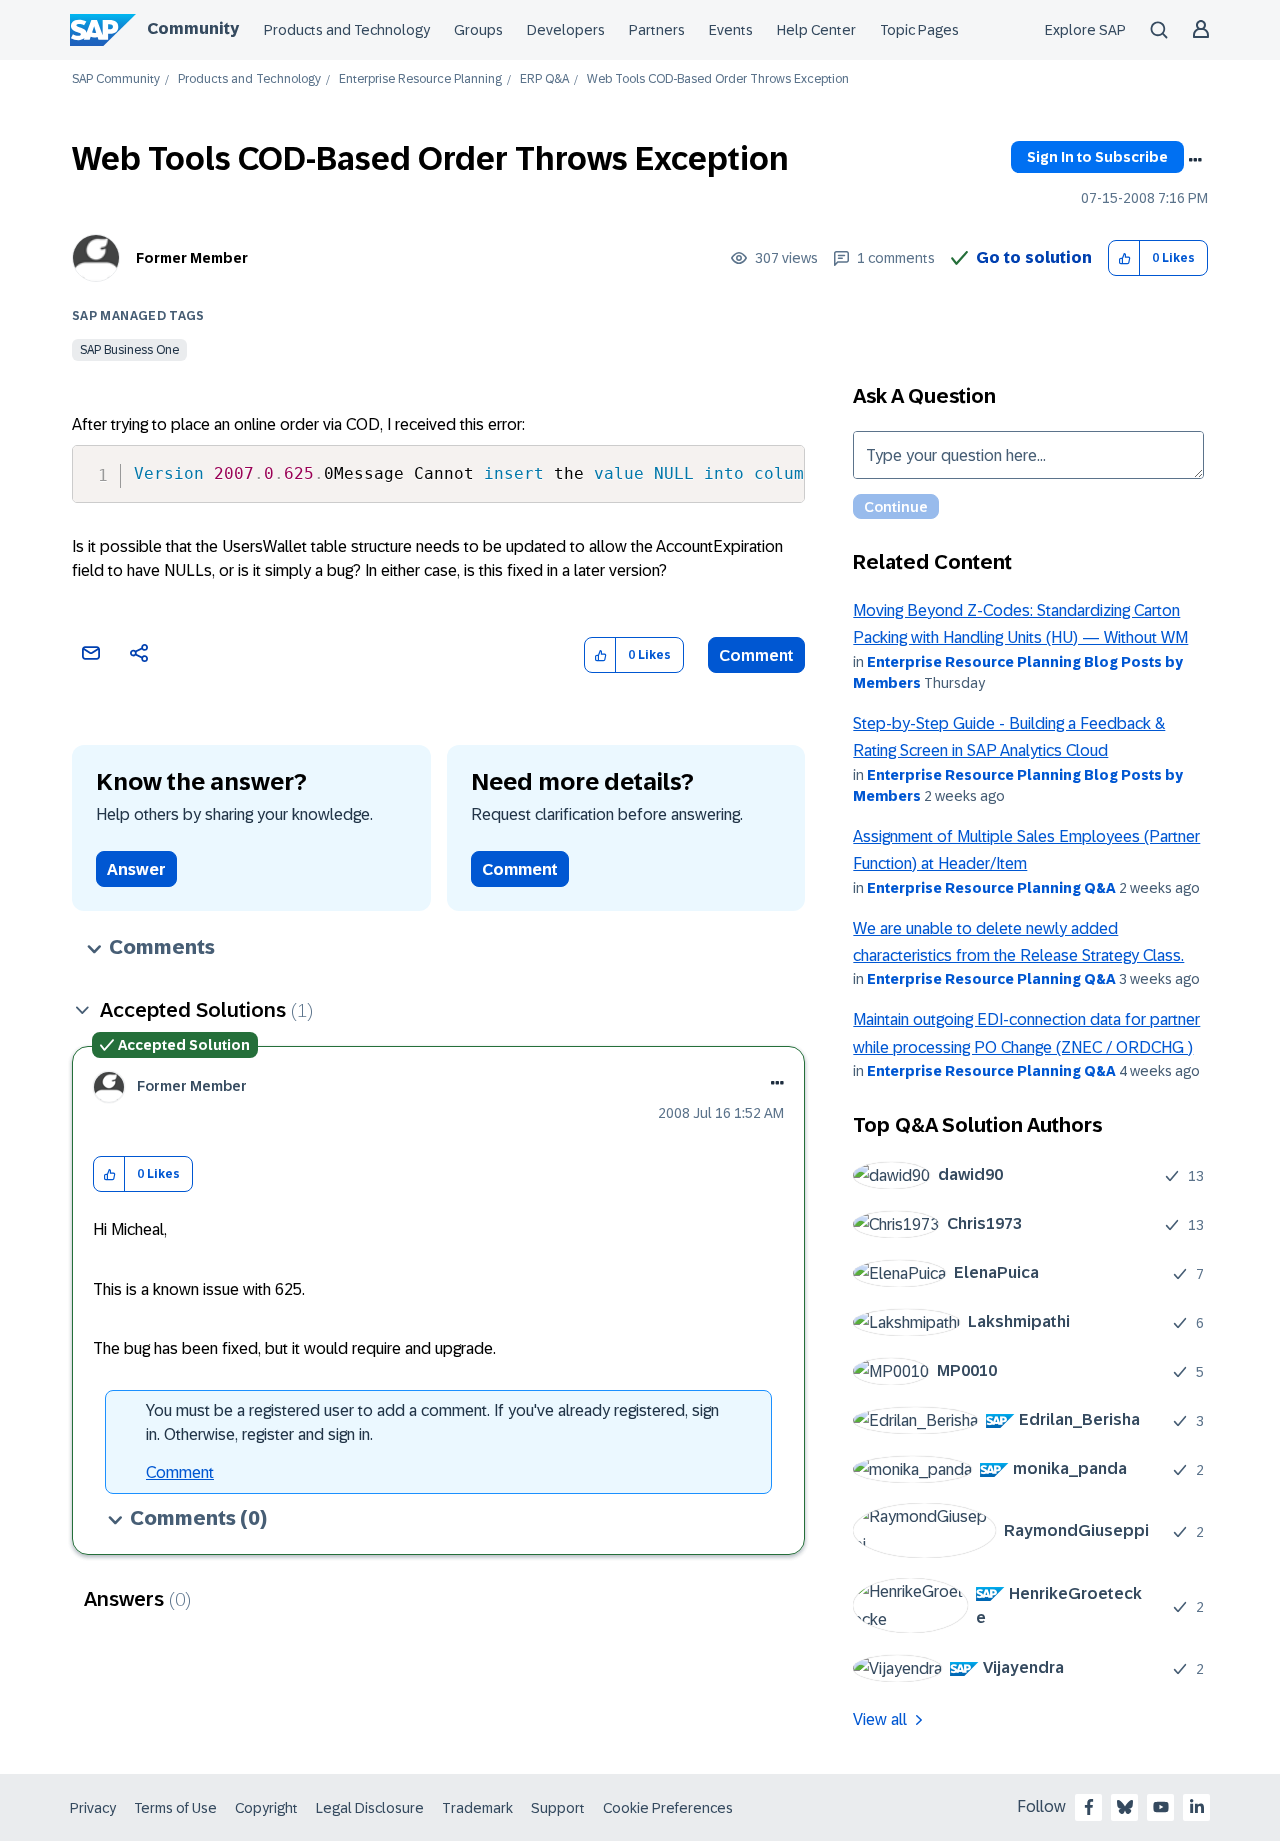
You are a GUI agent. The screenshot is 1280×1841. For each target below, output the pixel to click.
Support (558, 1808)
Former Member (192, 258)
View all (880, 1719)
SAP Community (116, 79)
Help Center (816, 30)
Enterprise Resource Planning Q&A (991, 888)
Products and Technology (347, 30)
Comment (756, 655)
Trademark (477, 1808)
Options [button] (1195, 160)
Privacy (93, 1808)
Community (193, 28)
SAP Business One (129, 350)
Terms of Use (175, 1808)
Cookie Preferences (668, 1808)
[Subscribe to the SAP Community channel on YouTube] (1161, 1807)
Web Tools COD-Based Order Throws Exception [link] (718, 79)
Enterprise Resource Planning (420, 79)
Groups (478, 30)
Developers (566, 30)
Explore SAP (1085, 30)
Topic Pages (919, 30)
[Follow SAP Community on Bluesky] (1125, 1807)
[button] (1124, 258)
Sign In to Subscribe (1097, 157)
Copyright (266, 1808)
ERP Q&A (544, 79)
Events (731, 30)
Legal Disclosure (370, 1808)
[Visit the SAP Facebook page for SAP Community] (1089, 1807)
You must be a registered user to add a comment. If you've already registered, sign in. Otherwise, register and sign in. (432, 1422)
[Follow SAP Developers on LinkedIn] (1197, 1807)
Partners (657, 30)
